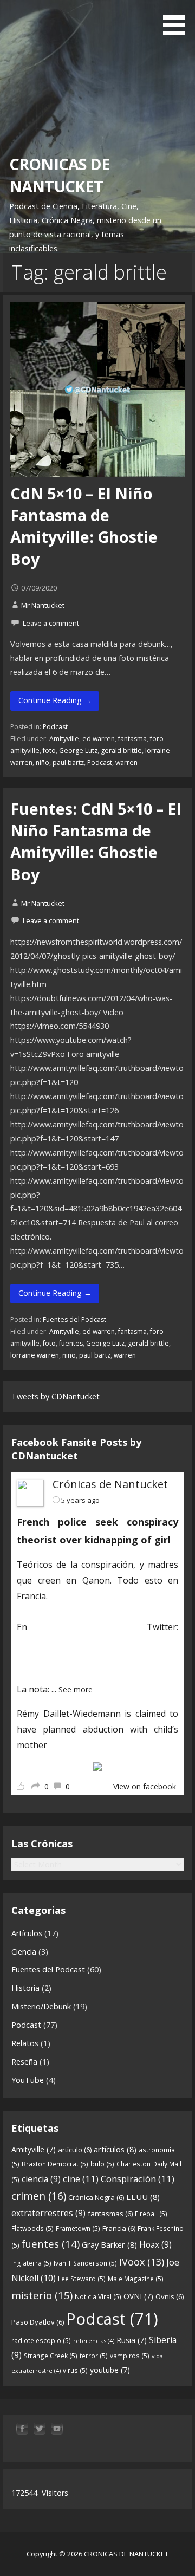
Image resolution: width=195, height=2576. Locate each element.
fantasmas (110, 2214)
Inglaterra (31, 2263)
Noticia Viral (98, 2297)
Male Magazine (136, 2279)
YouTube (28, 2080)
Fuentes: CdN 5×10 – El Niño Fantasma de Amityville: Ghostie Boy (96, 841)
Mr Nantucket (43, 605)
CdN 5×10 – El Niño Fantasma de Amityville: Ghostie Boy (84, 526)
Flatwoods (32, 2228)
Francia (119, 2228)
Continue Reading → (55, 700)
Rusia (132, 2340)
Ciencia (24, 1952)
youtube (110, 2370)
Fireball (151, 2214)
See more (76, 1689)
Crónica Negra (96, 2197)
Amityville (64, 739)
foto (49, 751)
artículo (75, 2150)
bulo (102, 2164)
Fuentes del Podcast (74, 1319)
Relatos (25, 2043)
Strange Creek (51, 2356)
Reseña (24, 2062)
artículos (115, 2149)
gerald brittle (121, 751)
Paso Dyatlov (38, 2322)
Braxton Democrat (55, 2164)
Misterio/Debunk (41, 2006)
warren (126, 763)
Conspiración (138, 2179)
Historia (25, 1988)
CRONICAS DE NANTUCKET (60, 175)
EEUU (143, 2197)
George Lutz (78, 751)
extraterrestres (48, 2213)
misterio (42, 2295)
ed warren (99, 739)
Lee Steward (82, 2279)
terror (94, 2356)
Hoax (155, 2244)
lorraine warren (35, 1355)
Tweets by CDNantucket (56, 1396)
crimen (39, 2196)
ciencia (41, 2179)
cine (81, 2179)
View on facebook (145, 1786)
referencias (94, 2341)
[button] (178, 19)
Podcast (55, 727)
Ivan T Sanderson (85, 2263)
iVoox (142, 2262)
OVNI (138, 2296)
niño (43, 763)
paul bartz (68, 763)
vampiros (130, 2356)
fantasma (132, 739)
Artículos (27, 1933)
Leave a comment (51, 623)
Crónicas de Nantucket (110, 1484)
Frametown (78, 2228)
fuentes (71, 1343)
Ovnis (170, 2296)
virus (75, 2370)
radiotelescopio (41, 2341)
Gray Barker (109, 2244)
